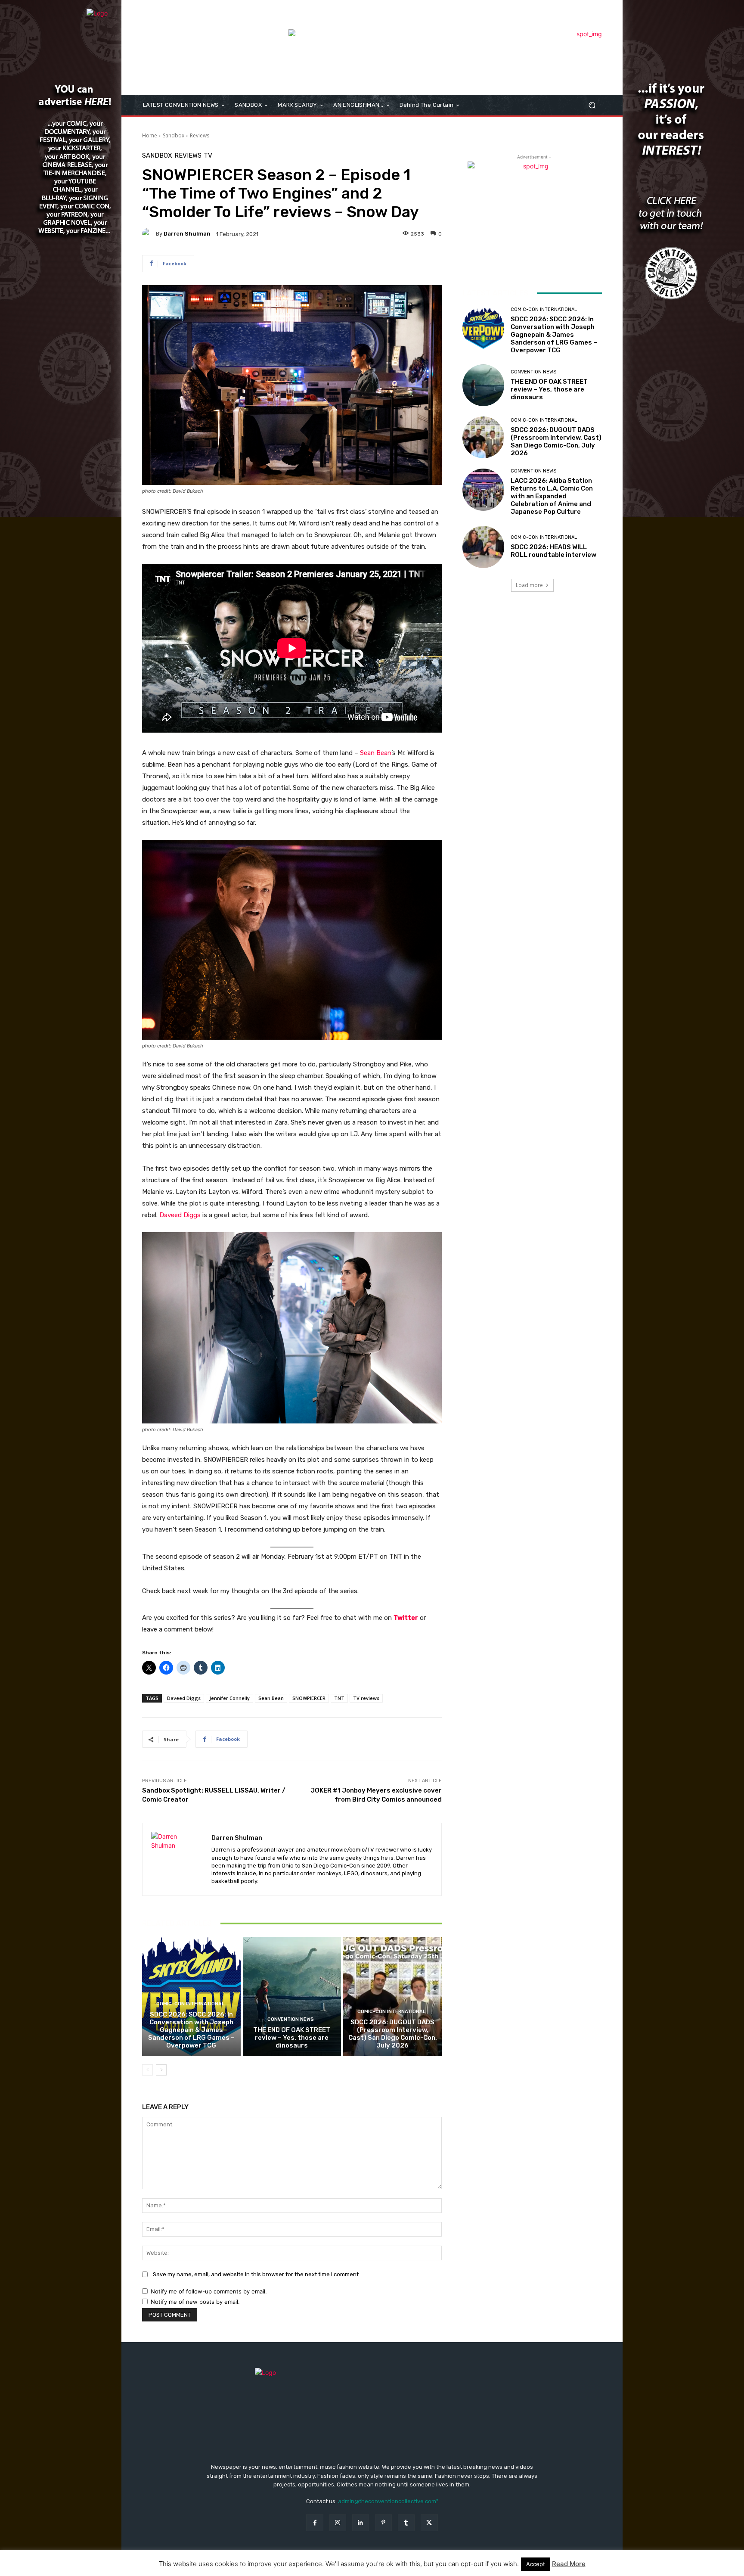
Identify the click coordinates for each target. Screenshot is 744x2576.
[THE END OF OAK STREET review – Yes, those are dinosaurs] (292, 1996)
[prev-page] (147, 2070)
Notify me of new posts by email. (195, 2302)
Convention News (291, 2019)
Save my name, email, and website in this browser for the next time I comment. (256, 2274)
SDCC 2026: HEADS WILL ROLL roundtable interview (553, 551)
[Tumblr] (406, 2523)
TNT (339, 1698)
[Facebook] (315, 2523)
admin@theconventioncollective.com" (388, 2501)
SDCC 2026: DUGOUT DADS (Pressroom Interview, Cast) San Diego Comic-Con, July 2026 (393, 2034)
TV (208, 156)
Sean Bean (376, 753)
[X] (429, 2523)
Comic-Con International (190, 2004)
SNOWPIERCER (309, 1698)
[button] (592, 105)
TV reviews (366, 1698)
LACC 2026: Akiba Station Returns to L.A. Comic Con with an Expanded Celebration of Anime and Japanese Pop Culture (552, 496)
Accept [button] (536, 2564)
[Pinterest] (383, 2523)
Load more (529, 585)
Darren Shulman (187, 234)
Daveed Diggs (180, 1215)
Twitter (406, 1618)
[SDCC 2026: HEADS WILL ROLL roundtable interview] (483, 547)
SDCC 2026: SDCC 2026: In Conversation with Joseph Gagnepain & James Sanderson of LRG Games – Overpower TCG (191, 2030)
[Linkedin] (361, 2523)
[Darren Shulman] (149, 234)
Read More (569, 2564)
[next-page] (161, 2070)
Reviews (200, 135)
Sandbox (174, 135)
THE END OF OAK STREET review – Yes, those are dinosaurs (292, 2038)
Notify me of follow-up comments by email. (209, 2291)
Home (150, 135)
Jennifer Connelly (229, 1698)
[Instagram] (338, 2523)
